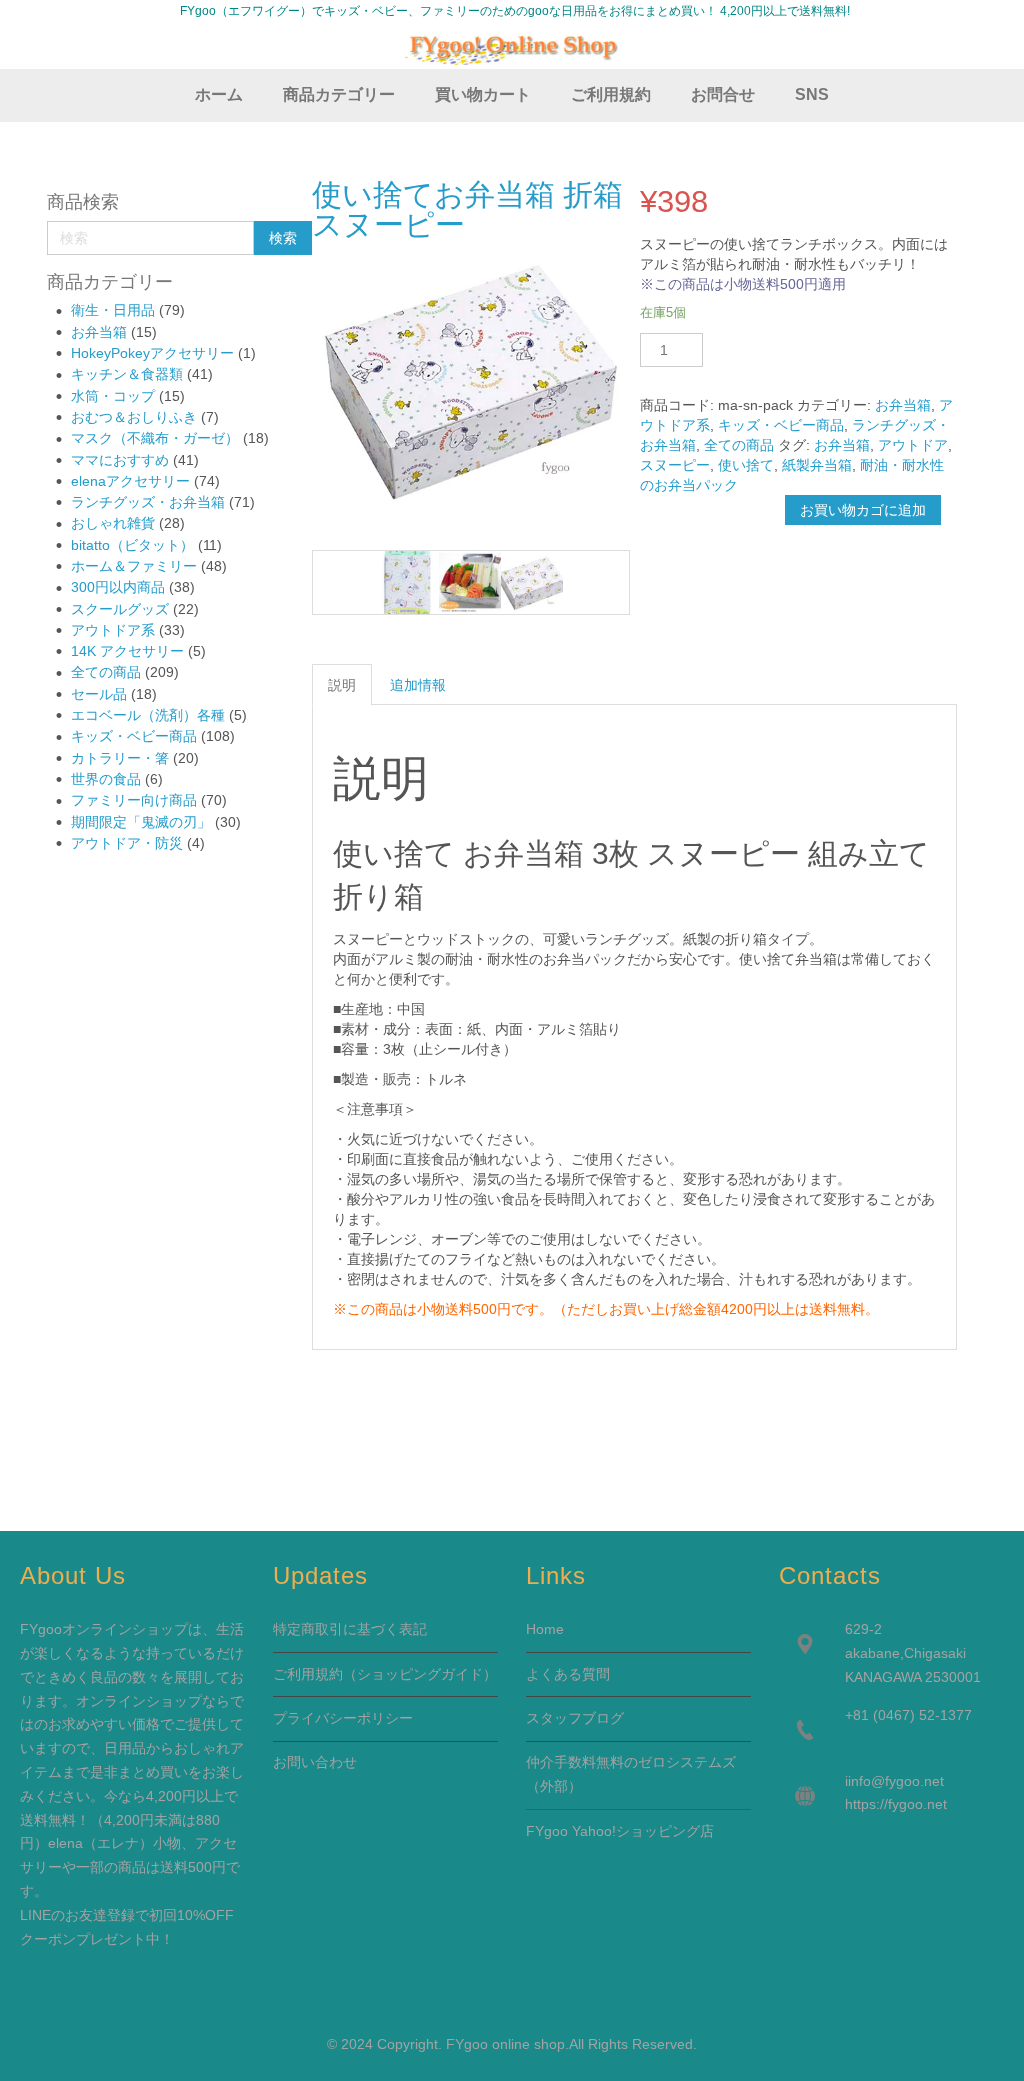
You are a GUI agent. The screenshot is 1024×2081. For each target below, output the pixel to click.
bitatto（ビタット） (132, 545)
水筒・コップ (113, 396)
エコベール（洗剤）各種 (148, 715)
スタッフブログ (575, 1718)
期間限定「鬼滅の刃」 (141, 822)
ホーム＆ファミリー (134, 566)
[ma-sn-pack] (532, 582)
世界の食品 (106, 779)
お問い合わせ (315, 1762)
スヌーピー (675, 465)
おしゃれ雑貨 (113, 523)
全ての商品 (106, 672)
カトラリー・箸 (120, 758)
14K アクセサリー (127, 651)
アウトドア (913, 445)
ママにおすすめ (120, 460)
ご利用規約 (308, 1674)
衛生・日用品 (113, 310)
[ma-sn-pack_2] (407, 582)
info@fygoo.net (896, 1781)
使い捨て (746, 465)
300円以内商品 (118, 587)
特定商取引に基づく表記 (350, 1629)
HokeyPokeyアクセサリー (152, 353)
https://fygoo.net (896, 1804)
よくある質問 (568, 1674)
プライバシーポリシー (343, 1718)
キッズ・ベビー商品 (134, 736)
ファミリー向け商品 (134, 800)
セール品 (99, 694)
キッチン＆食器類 (127, 374)
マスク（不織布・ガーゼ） (155, 438)
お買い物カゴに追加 (863, 510)
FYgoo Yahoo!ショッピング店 (620, 1831)
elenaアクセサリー (130, 481)
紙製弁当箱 (817, 465)
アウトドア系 (113, 630)
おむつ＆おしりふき (134, 417)
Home (545, 1629)
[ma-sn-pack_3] (470, 582)
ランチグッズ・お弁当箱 (148, 502)
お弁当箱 (99, 332)
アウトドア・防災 (127, 843)
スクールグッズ (120, 609)
